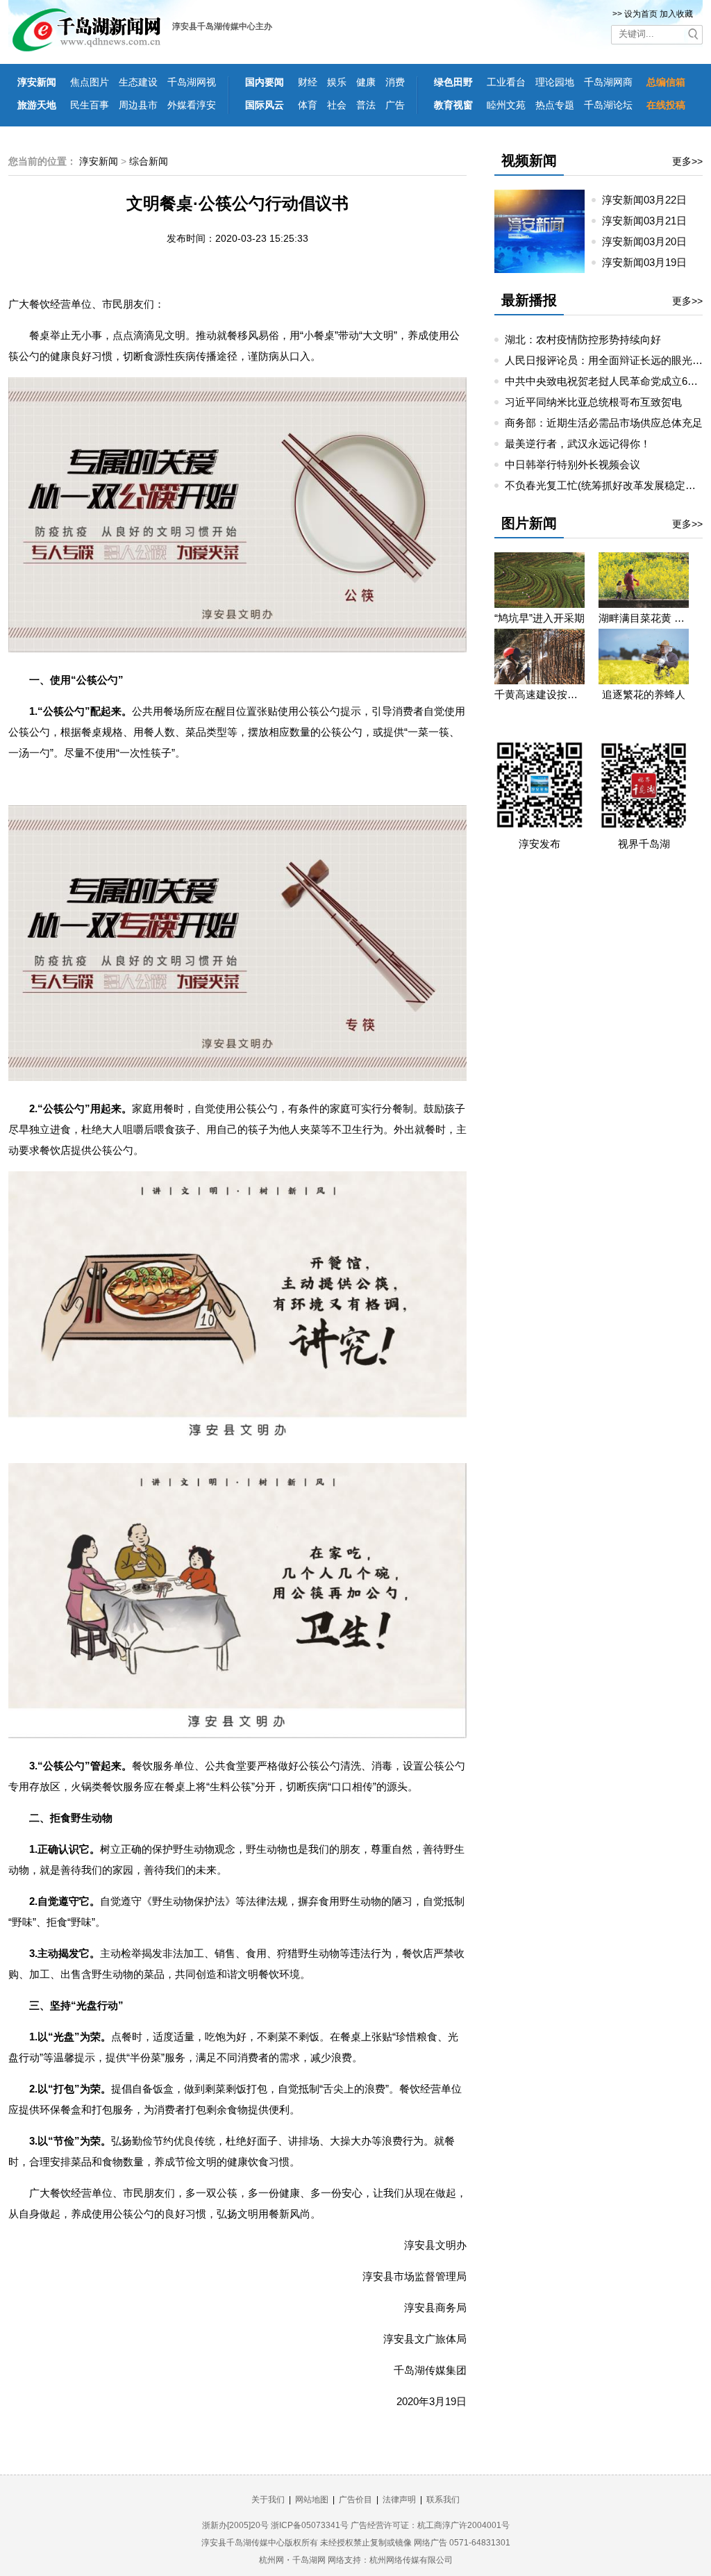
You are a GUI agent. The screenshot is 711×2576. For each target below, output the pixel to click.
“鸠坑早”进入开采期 (539, 618)
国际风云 (265, 105)
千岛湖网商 (608, 82)
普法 (366, 105)
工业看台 (506, 82)
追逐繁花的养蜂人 (644, 694)
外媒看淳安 (192, 105)
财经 (308, 82)
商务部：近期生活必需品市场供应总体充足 (604, 423)
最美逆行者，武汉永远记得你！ (578, 444)
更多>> (687, 161)
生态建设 (138, 82)
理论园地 (555, 82)
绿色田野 (453, 82)
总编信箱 (666, 82)
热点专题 (555, 105)
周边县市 (138, 105)
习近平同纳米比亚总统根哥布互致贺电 (593, 402)
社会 (337, 105)
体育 (308, 105)
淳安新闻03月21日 (650, 221)
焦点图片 (90, 82)
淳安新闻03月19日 (650, 262)
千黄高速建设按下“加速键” (539, 694)
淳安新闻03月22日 (650, 200)
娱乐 (337, 82)
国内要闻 (265, 82)
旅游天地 (37, 105)
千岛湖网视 (192, 82)
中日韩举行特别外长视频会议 (572, 464)
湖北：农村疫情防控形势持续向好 (583, 339)
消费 (395, 82)
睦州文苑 (506, 105)
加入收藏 (676, 14)
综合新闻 (149, 161)
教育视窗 (453, 105)
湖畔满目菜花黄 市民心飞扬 (644, 618)
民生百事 (90, 105)
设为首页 (641, 14)
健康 (366, 82)
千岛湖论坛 (608, 105)
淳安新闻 (37, 82)
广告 (395, 105)
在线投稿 (666, 105)
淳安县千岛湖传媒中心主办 (222, 26)
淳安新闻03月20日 (650, 241)
